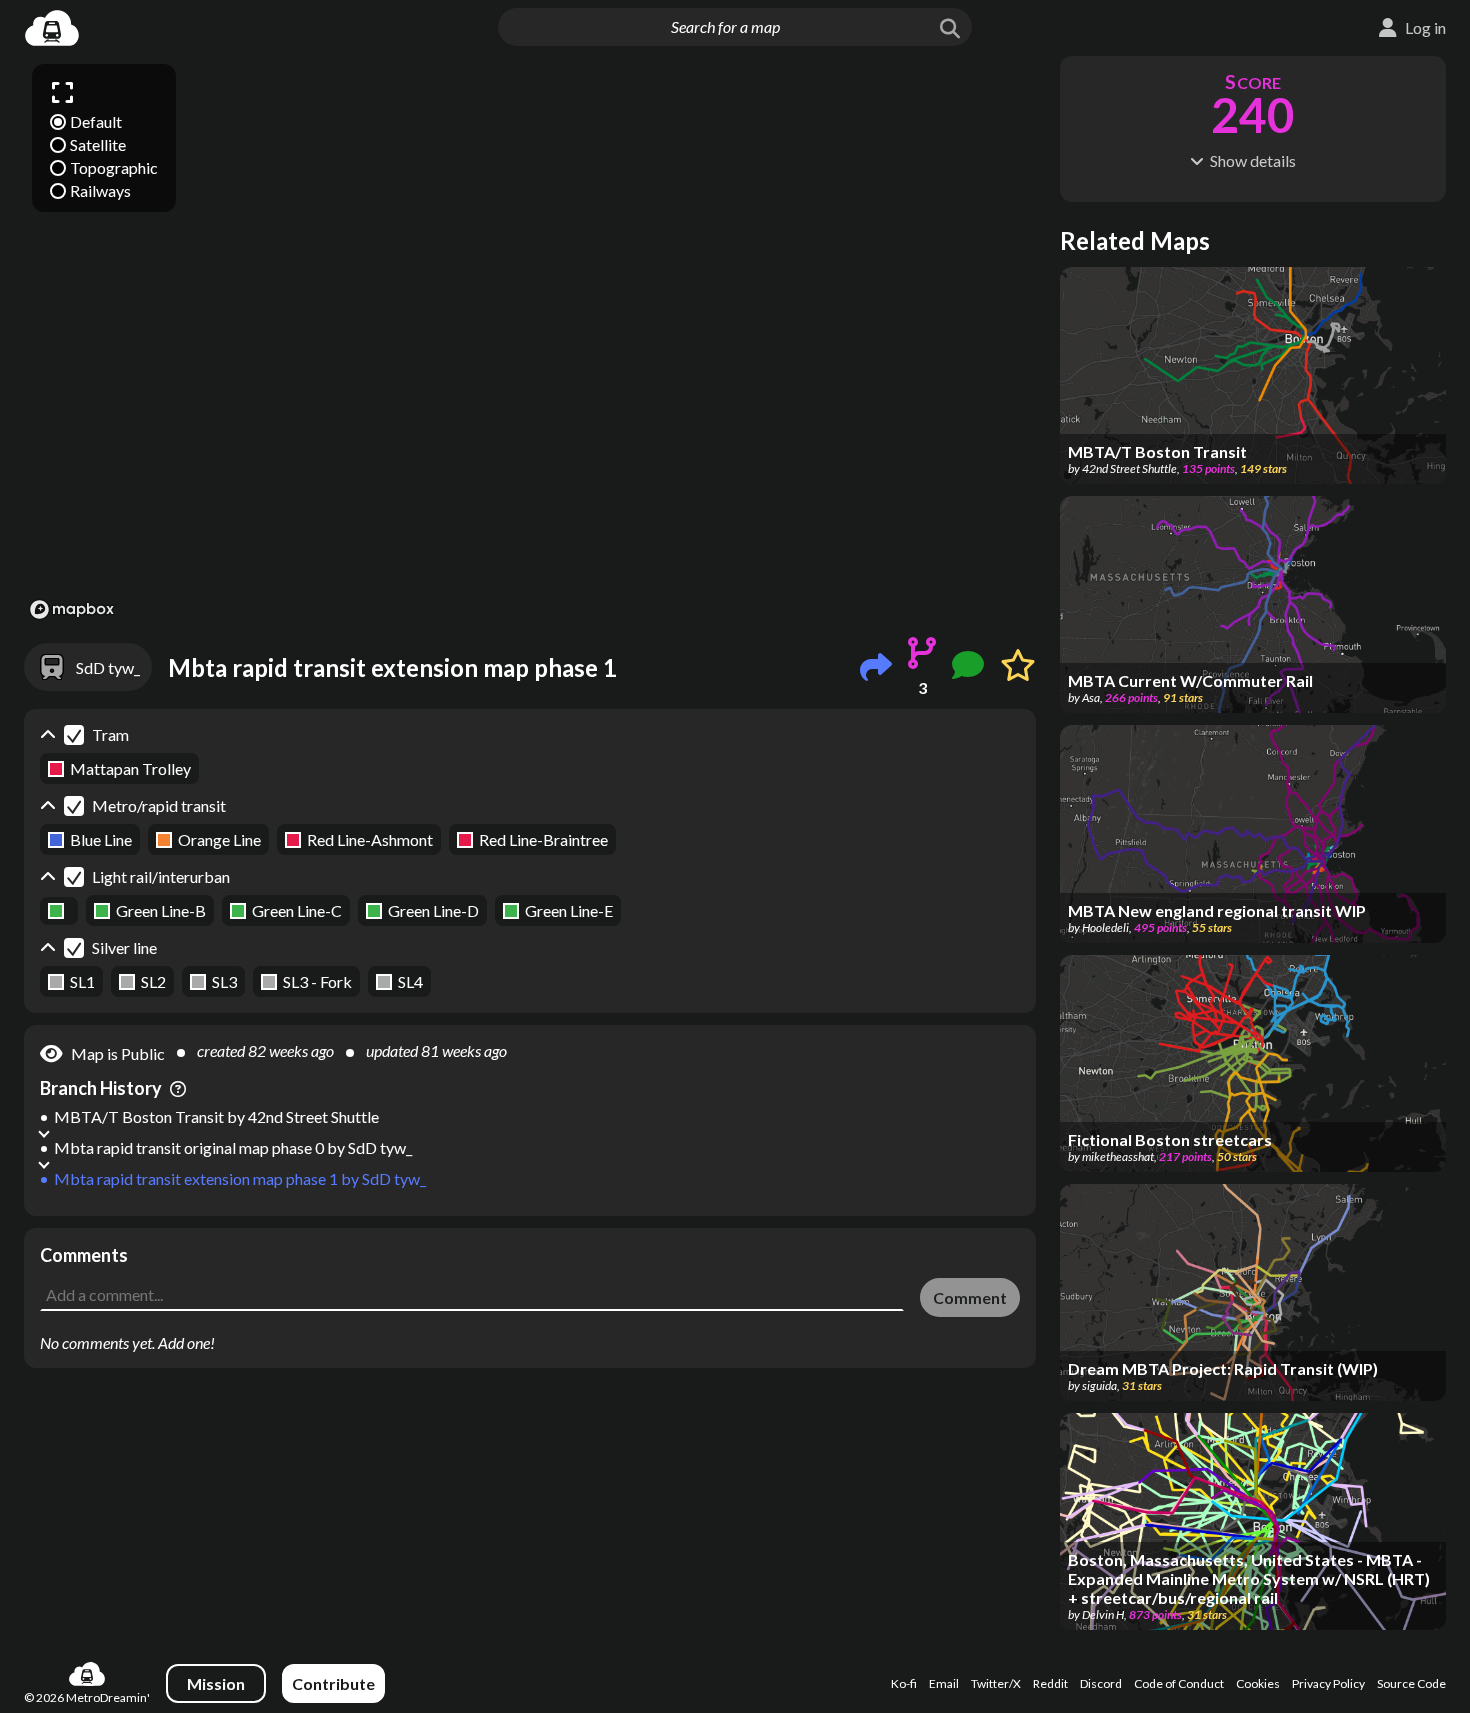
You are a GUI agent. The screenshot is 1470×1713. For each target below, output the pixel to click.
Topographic (114, 167)
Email (944, 1683)
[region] (530, 340)
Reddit (1050, 1683)
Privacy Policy (1328, 1683)
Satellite (98, 144)
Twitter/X (996, 1683)
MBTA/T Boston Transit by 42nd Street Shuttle (216, 1116)
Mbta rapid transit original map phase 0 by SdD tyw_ (233, 1147)
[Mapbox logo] (72, 609)
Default (96, 121)
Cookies (1258, 1683)
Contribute (333, 1683)
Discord (1101, 1683)
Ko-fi (904, 1683)
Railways (100, 190)
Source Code (1411, 1683)
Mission (216, 1683)
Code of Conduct (1179, 1683)
